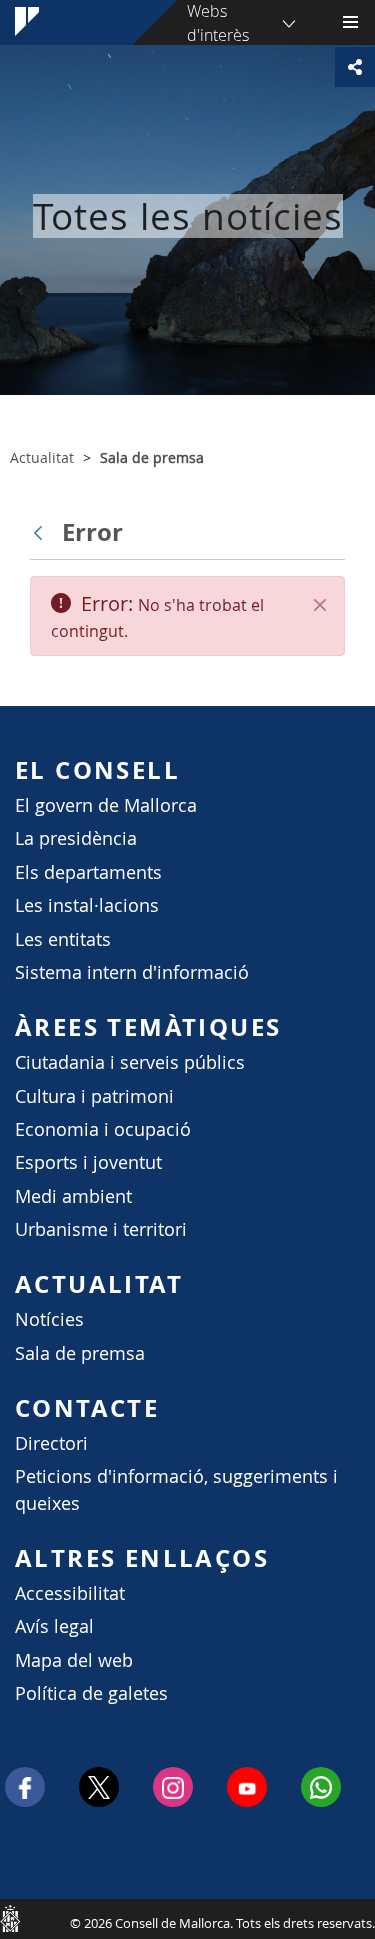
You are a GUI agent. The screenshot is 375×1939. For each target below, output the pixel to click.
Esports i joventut (88, 1162)
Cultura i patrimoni (94, 1096)
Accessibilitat (70, 1593)
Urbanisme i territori (101, 1229)
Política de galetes (91, 1693)
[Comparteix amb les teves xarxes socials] (355, 67)
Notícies (49, 1319)
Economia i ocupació (103, 1129)
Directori (51, 1443)
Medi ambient (73, 1196)
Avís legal (54, 1626)
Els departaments (88, 872)
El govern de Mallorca (106, 805)
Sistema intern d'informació (132, 972)
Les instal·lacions (87, 905)
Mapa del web (74, 1660)
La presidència (76, 838)
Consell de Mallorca (10, 1918)
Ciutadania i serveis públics (130, 1062)
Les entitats (63, 939)
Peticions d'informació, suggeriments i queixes (176, 1489)
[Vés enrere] (43, 532)
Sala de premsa (80, 1353)
